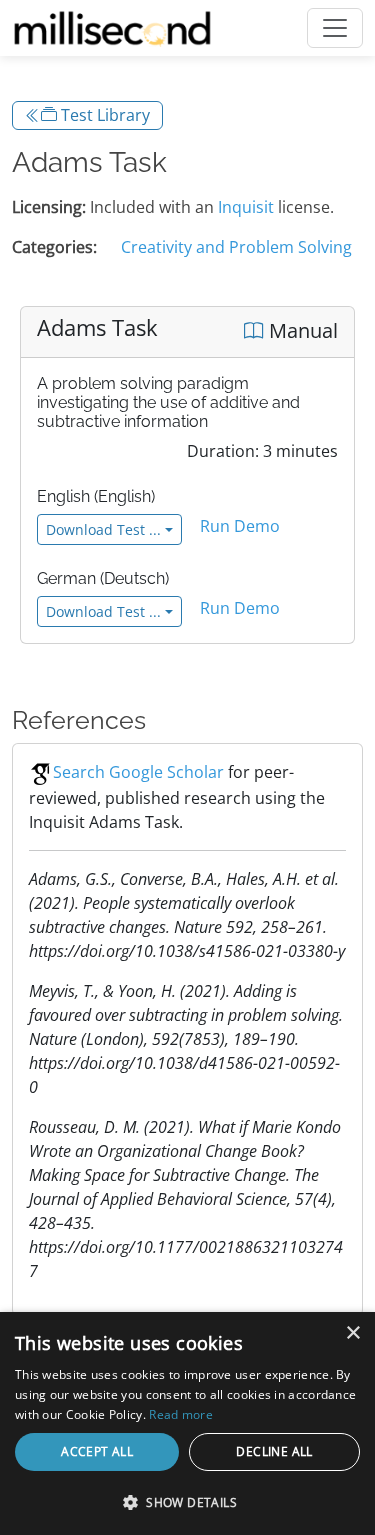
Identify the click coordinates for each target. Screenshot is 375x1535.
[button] (187, 1502)
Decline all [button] (274, 1451)
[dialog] (187, 1423)
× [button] (352, 1333)
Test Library (103, 115)
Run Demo (240, 526)
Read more (181, 1414)
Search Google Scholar (138, 772)
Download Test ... (103, 529)
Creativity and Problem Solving (236, 247)
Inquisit (246, 207)
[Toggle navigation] (335, 28)
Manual (301, 330)
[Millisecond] (112, 28)
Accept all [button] (97, 1451)
